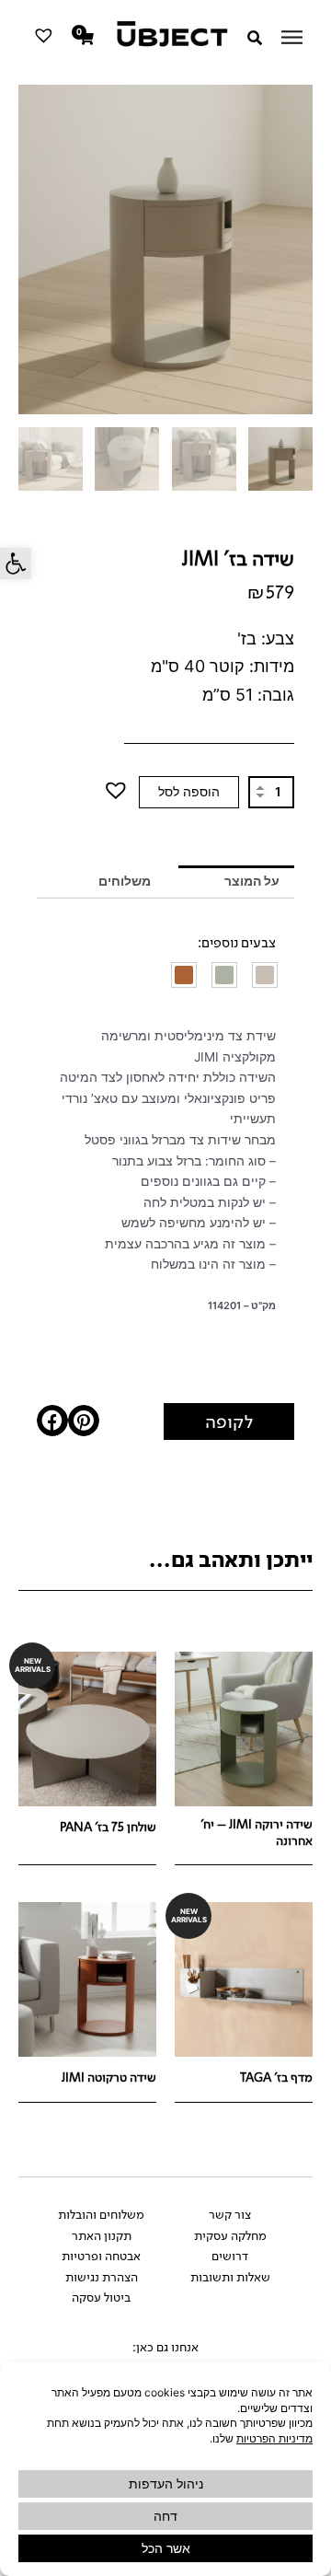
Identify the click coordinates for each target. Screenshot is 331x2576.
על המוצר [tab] (252, 881)
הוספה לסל (189, 792)
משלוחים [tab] (125, 881)
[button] (16, 563)
